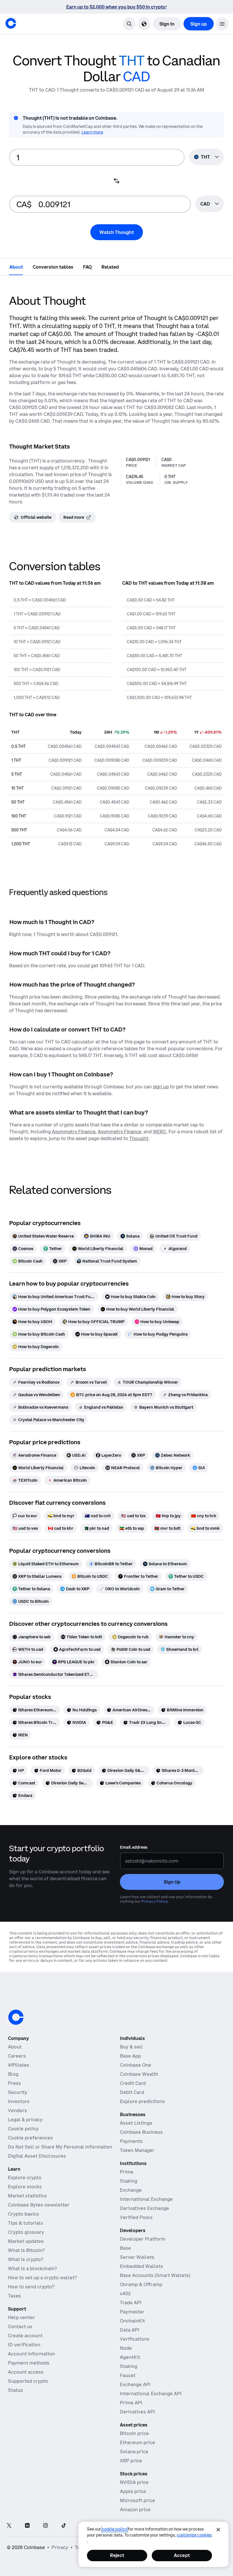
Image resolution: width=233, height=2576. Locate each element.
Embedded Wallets (142, 2266)
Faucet (128, 2375)
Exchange (131, 2190)
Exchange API (135, 2384)
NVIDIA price (134, 2482)
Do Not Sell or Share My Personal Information (60, 2147)
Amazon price (135, 2509)
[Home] (11, 23)
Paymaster (132, 2312)
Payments (131, 2141)
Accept (182, 2555)
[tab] (16, 267)
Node (126, 2348)
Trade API (131, 2303)
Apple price (133, 2491)
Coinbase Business (141, 2132)
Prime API (131, 2403)
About (15, 2047)
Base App (130, 2056)
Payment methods (29, 2363)
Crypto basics (23, 2214)
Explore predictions (142, 2101)
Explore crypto (25, 2178)
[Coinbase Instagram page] (45, 2526)
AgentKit (130, 2357)
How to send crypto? (31, 2287)
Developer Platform (143, 2239)
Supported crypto (28, 2381)
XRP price (131, 2461)
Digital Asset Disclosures (37, 2156)
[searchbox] (210, 204)
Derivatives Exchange (144, 2208)
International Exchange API (151, 2394)
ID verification (24, 2345)
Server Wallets (137, 2257)
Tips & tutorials (26, 2223)
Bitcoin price (134, 2433)
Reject (117, 2555)
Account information (31, 2354)
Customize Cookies (194, 2535)
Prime (127, 2172)
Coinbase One (136, 2065)
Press (14, 2083)
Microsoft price (138, 2500)
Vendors (17, 2110)
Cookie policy (23, 2129)
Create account (25, 2336)
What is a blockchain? (32, 2268)
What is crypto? (26, 2259)
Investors (19, 2101)
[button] (222, 24)
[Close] (218, 2530)
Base (125, 2248)
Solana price (134, 2452)
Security (18, 2092)
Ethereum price (138, 2442)
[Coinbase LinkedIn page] (27, 2526)
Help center (21, 2317)
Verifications (135, 2339)
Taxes (14, 2296)
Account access (26, 2372)
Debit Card (132, 2092)
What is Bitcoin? (26, 2250)
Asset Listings (136, 2123)
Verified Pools (136, 2217)
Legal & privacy (25, 2120)
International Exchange (146, 2199)
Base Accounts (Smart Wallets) (155, 2275)
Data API (130, 2330)
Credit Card (133, 2083)
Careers (17, 2056)
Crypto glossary (26, 2232)
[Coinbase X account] (9, 2526)
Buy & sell (131, 2047)
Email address (134, 1847)
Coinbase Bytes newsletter (39, 2205)
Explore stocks (25, 2187)
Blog (13, 2074)
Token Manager (137, 2150)
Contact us (20, 2326)
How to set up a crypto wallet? (42, 2278)
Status (15, 2390)
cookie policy (115, 2529)
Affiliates (19, 2065)
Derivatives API (137, 2412)
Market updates (26, 2241)
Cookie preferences (30, 2138)
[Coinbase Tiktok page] (64, 2526)
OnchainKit (132, 2321)
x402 (125, 2293)
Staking (129, 2181)
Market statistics (27, 2196)
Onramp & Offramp (141, 2284)
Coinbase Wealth (139, 2074)
